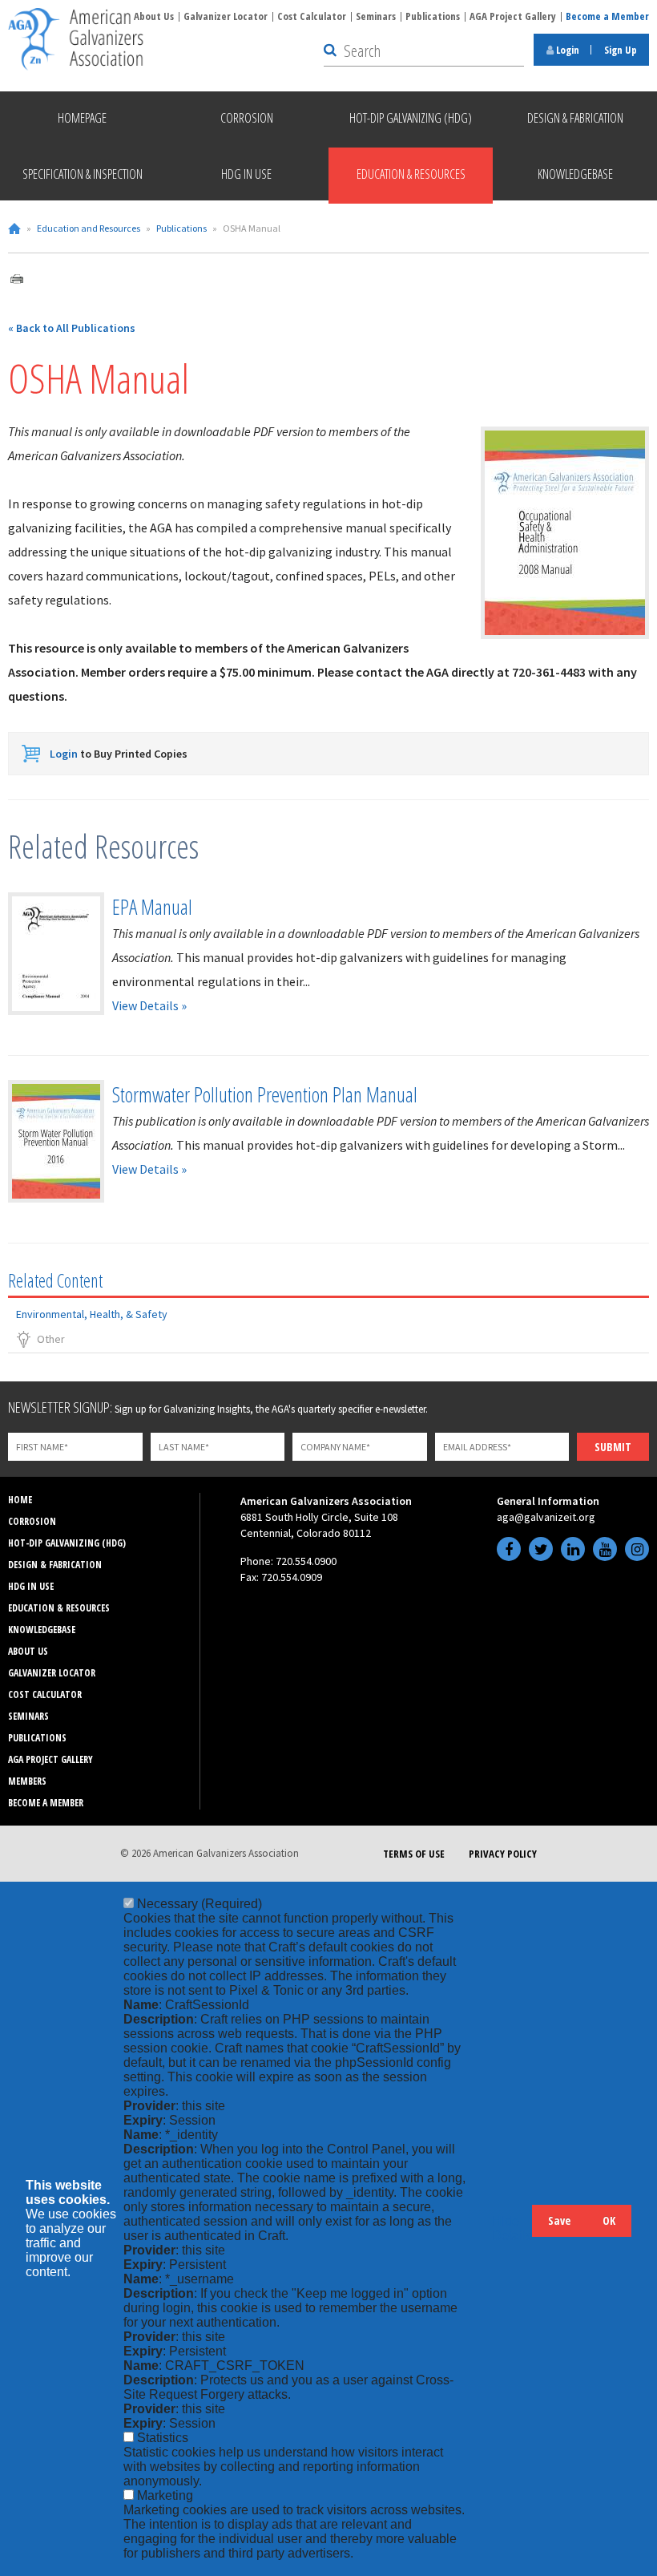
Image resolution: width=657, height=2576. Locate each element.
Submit (613, 1447)
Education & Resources (59, 1608)
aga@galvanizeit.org (546, 1517)
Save (559, 2220)
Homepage (82, 118)
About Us (154, 16)
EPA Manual (152, 907)
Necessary (200, 1904)
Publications (433, 16)
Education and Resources (89, 228)
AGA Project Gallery (513, 16)
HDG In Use (31, 1586)
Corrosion (32, 1521)
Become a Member (607, 16)
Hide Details (512, 2228)
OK (609, 2220)
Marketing (165, 2495)
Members (27, 1781)
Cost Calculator (312, 16)
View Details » (149, 1005)
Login (566, 50)
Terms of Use (414, 1854)
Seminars (376, 16)
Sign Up (621, 50)
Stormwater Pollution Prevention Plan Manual (265, 1094)
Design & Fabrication (55, 1565)
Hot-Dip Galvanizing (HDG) (67, 1543)
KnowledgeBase (42, 1630)
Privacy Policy (503, 1854)
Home (14, 228)
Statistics (163, 2438)
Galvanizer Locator (226, 16)
